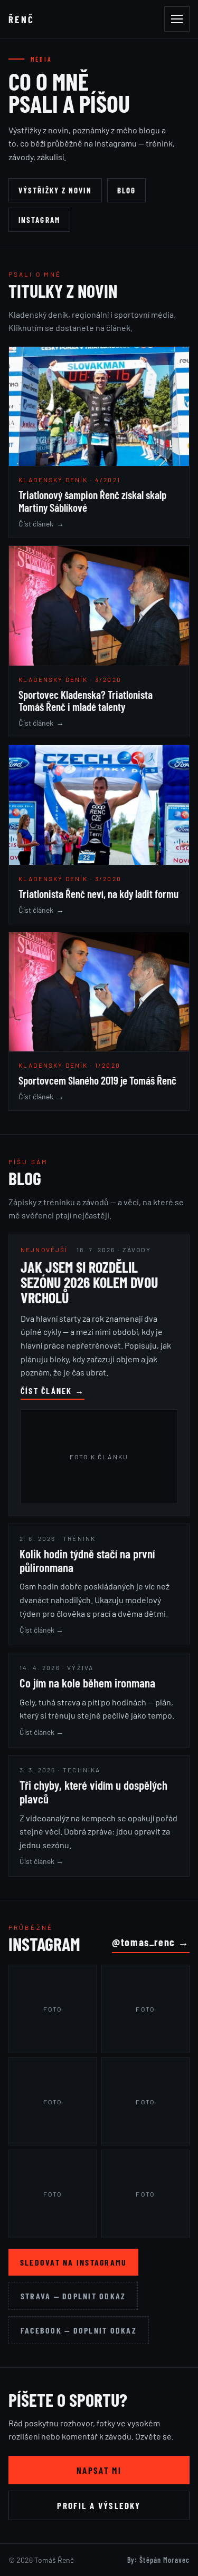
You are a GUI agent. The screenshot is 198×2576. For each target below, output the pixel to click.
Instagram (39, 220)
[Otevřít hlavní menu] (177, 19)
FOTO (53, 2009)
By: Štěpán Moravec (158, 2560)
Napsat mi (99, 2470)
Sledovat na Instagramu (73, 2262)
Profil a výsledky (99, 2505)
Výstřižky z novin (55, 190)
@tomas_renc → (151, 1942)
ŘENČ (22, 19)
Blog (126, 190)
